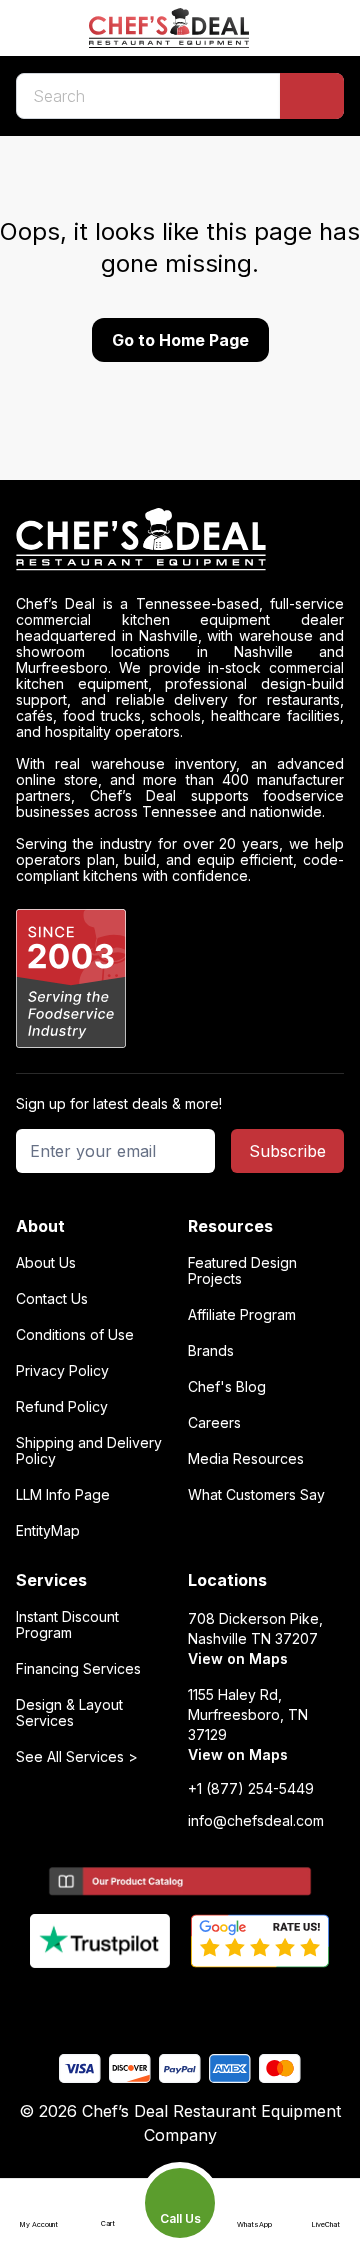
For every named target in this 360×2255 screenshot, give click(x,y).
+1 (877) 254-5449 (251, 1789)
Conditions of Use (75, 1335)
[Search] (312, 96)
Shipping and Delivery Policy (89, 1451)
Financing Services (78, 1669)
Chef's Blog (227, 1387)
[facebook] (102, 2001)
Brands (211, 1351)
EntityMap (48, 1531)
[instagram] (258, 2001)
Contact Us (52, 1299)
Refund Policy (62, 1407)
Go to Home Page (180, 340)
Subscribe (287, 1151)
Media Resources (246, 1459)
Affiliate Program (242, 1315)
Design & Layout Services (69, 1713)
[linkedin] (219, 2001)
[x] (180, 2001)
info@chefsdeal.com (256, 1821)
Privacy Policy (62, 1371)
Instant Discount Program (67, 1625)
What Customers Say (256, 1495)
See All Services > (77, 1757)
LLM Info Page (63, 1495)
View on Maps (238, 1658)
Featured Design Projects (242, 1271)
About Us (46, 1263)
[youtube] (141, 2001)
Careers (214, 1423)
